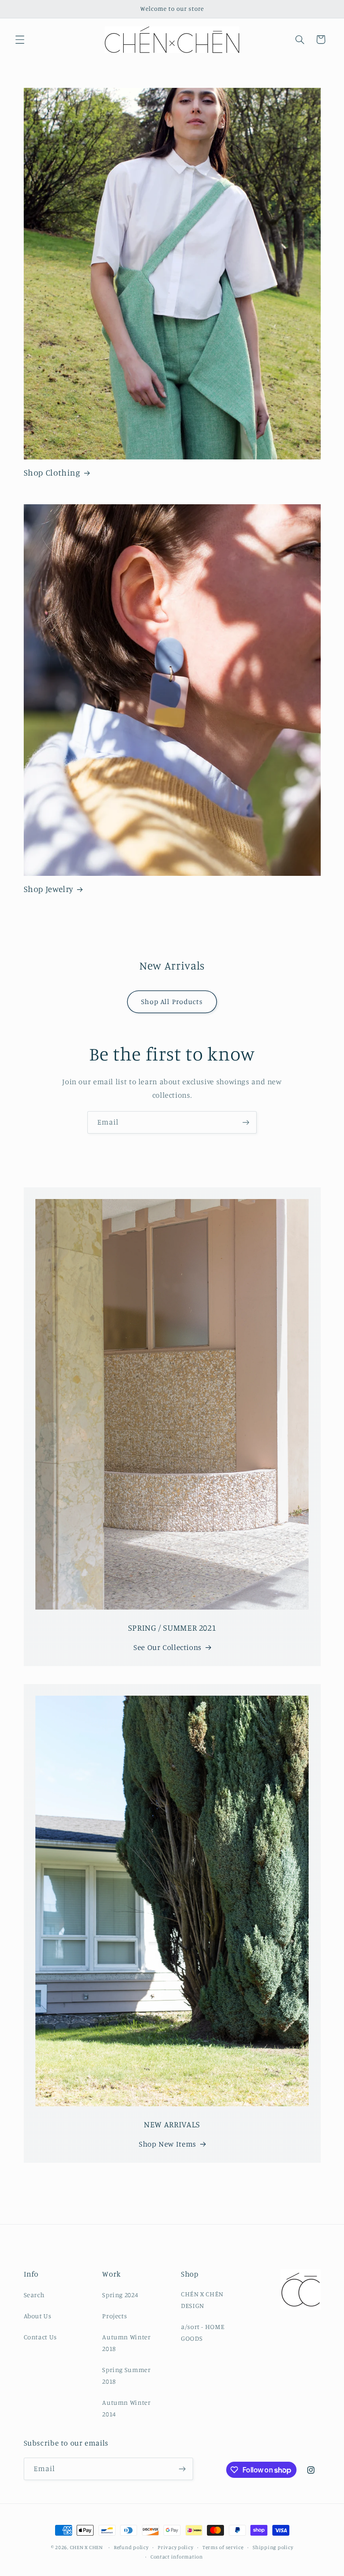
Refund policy (131, 2547)
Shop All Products (172, 1002)
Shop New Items (168, 2144)
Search (34, 2295)
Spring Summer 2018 (126, 2375)
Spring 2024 (120, 2295)
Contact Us (40, 2337)
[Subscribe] (246, 1122)
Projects (114, 2316)
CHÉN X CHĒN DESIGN (202, 2300)
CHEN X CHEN (86, 2547)
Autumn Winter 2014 (126, 2408)
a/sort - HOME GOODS (203, 2332)
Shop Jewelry (49, 889)
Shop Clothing (52, 472)
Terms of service (223, 2547)
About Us (38, 2316)
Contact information (177, 2557)
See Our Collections (168, 1647)
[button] (20, 39)
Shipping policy (273, 2547)
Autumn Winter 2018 (126, 2343)
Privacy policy (175, 2547)
